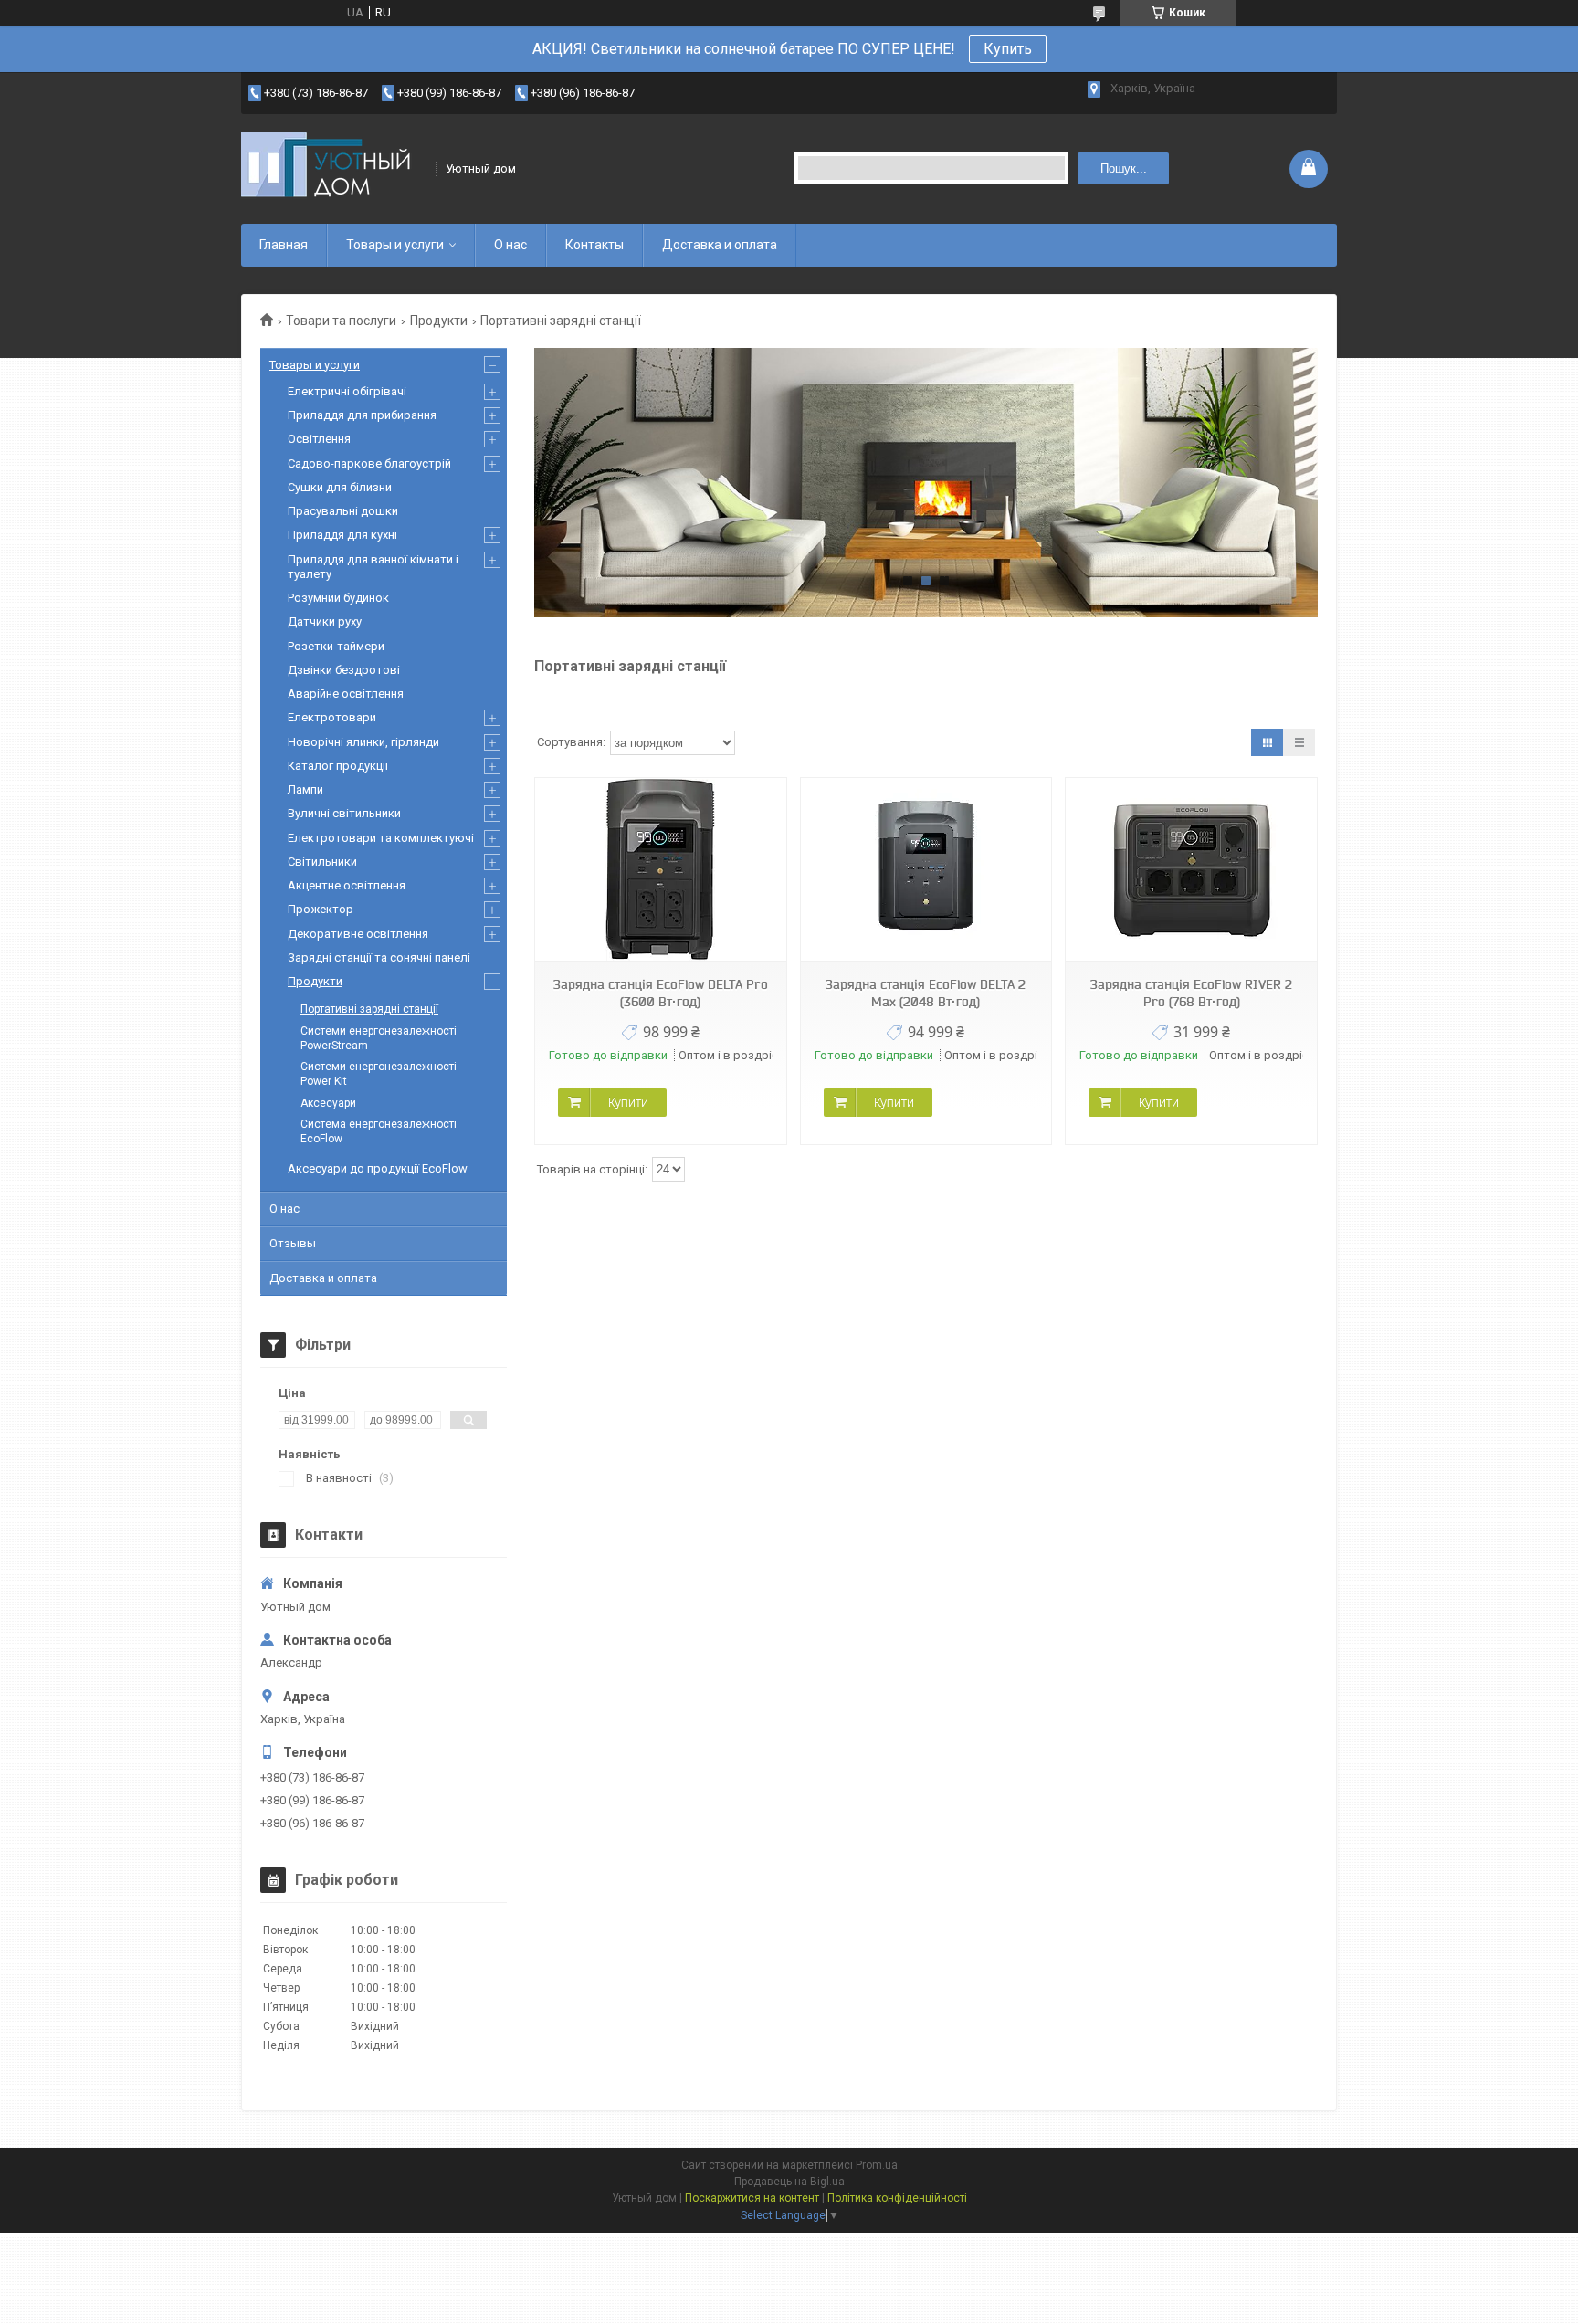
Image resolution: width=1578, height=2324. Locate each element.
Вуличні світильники (344, 813)
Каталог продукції (338, 766)
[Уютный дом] (332, 168)
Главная (284, 245)
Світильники (322, 862)
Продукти (439, 321)
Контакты (594, 245)
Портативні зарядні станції (369, 1009)
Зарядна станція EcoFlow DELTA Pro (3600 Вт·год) (661, 993)
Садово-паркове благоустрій (369, 463)
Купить (1008, 49)
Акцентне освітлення (347, 885)
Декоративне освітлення (358, 934)
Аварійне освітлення (346, 694)
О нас (510, 245)
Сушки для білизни (340, 487)
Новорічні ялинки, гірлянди (363, 742)
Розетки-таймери (336, 646)
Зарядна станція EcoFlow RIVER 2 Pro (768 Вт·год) (1191, 993)
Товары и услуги (395, 245)
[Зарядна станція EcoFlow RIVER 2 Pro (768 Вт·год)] (1191, 870)
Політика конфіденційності (897, 2198)
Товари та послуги (341, 321)
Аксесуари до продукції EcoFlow (378, 1168)
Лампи (305, 789)
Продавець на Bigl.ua (789, 2182)
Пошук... (1124, 168)
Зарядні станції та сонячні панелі (379, 957)
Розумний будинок (338, 598)
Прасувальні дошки (343, 511)
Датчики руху (325, 621)
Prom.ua (877, 2165)
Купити (628, 1102)
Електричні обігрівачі (347, 391)
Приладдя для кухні (342, 535)
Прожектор (321, 909)
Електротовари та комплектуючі (381, 838)
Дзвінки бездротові (344, 670)
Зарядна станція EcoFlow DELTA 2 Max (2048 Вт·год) (926, 993)
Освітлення (319, 439)
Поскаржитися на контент (752, 2198)
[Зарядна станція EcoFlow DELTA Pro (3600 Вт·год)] (660, 870)
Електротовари (332, 717)
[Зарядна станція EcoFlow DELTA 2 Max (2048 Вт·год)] (926, 870)
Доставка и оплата (720, 245)
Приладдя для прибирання (362, 415)
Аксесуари (328, 1103)
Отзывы (293, 1243)
